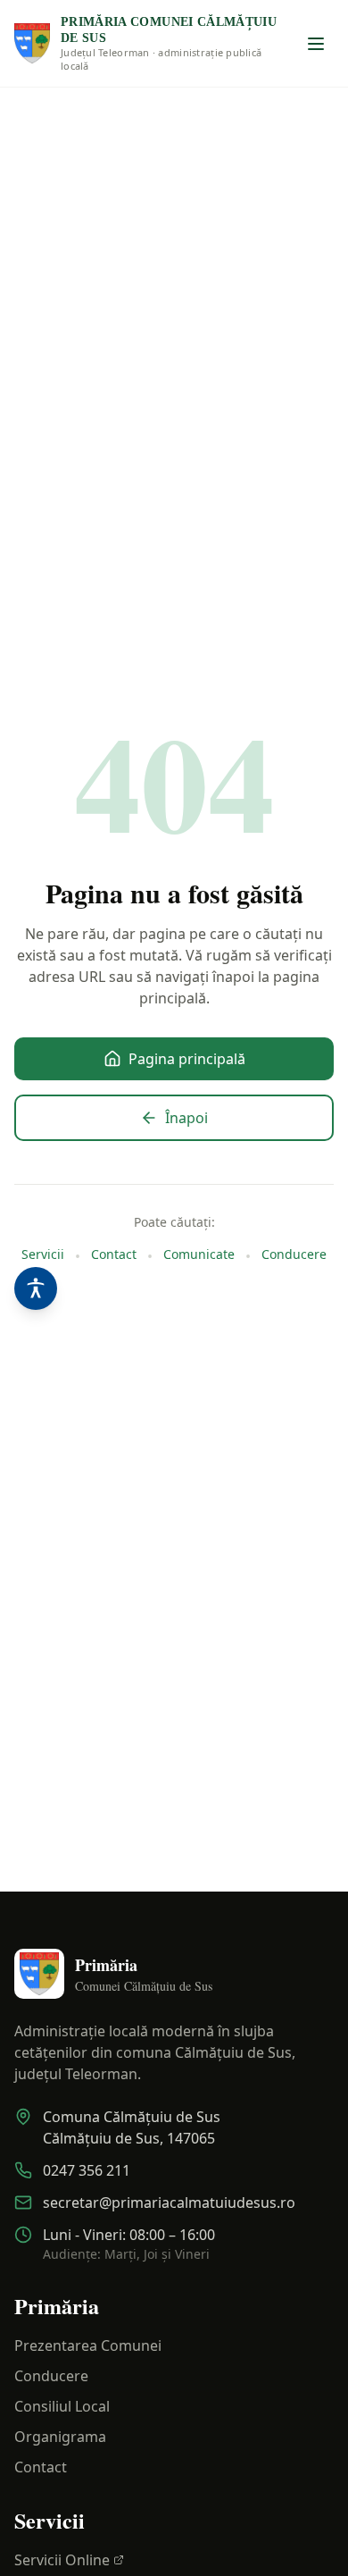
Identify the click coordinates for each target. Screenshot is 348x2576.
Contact (114, 1254)
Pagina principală (187, 1059)
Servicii (43, 1254)
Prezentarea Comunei (88, 2345)
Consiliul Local (62, 2406)
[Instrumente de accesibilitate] (36, 1288)
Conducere (294, 1254)
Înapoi (186, 1118)
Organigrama (60, 2437)
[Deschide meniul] (316, 44)
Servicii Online (62, 2560)
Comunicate (199, 1254)
